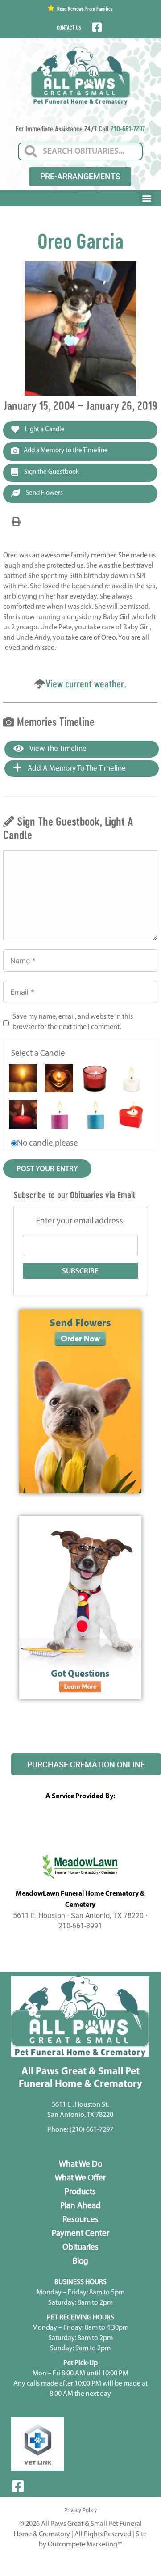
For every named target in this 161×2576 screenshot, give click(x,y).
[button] (147, 198)
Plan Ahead (80, 2206)
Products (80, 2192)
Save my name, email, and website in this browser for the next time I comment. (73, 1022)
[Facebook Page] (96, 27)
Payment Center (80, 2234)
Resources (80, 2220)
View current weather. (86, 684)
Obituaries (80, 2248)
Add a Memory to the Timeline (66, 451)
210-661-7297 (128, 129)
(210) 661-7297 (91, 2130)
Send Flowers (44, 493)
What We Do (80, 2165)
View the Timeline (57, 749)
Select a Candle (38, 1054)
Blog (80, 2262)
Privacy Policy (80, 2511)
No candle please (47, 1144)
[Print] (16, 522)
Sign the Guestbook (51, 472)
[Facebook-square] (18, 2486)
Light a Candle (44, 430)
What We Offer (80, 2178)
